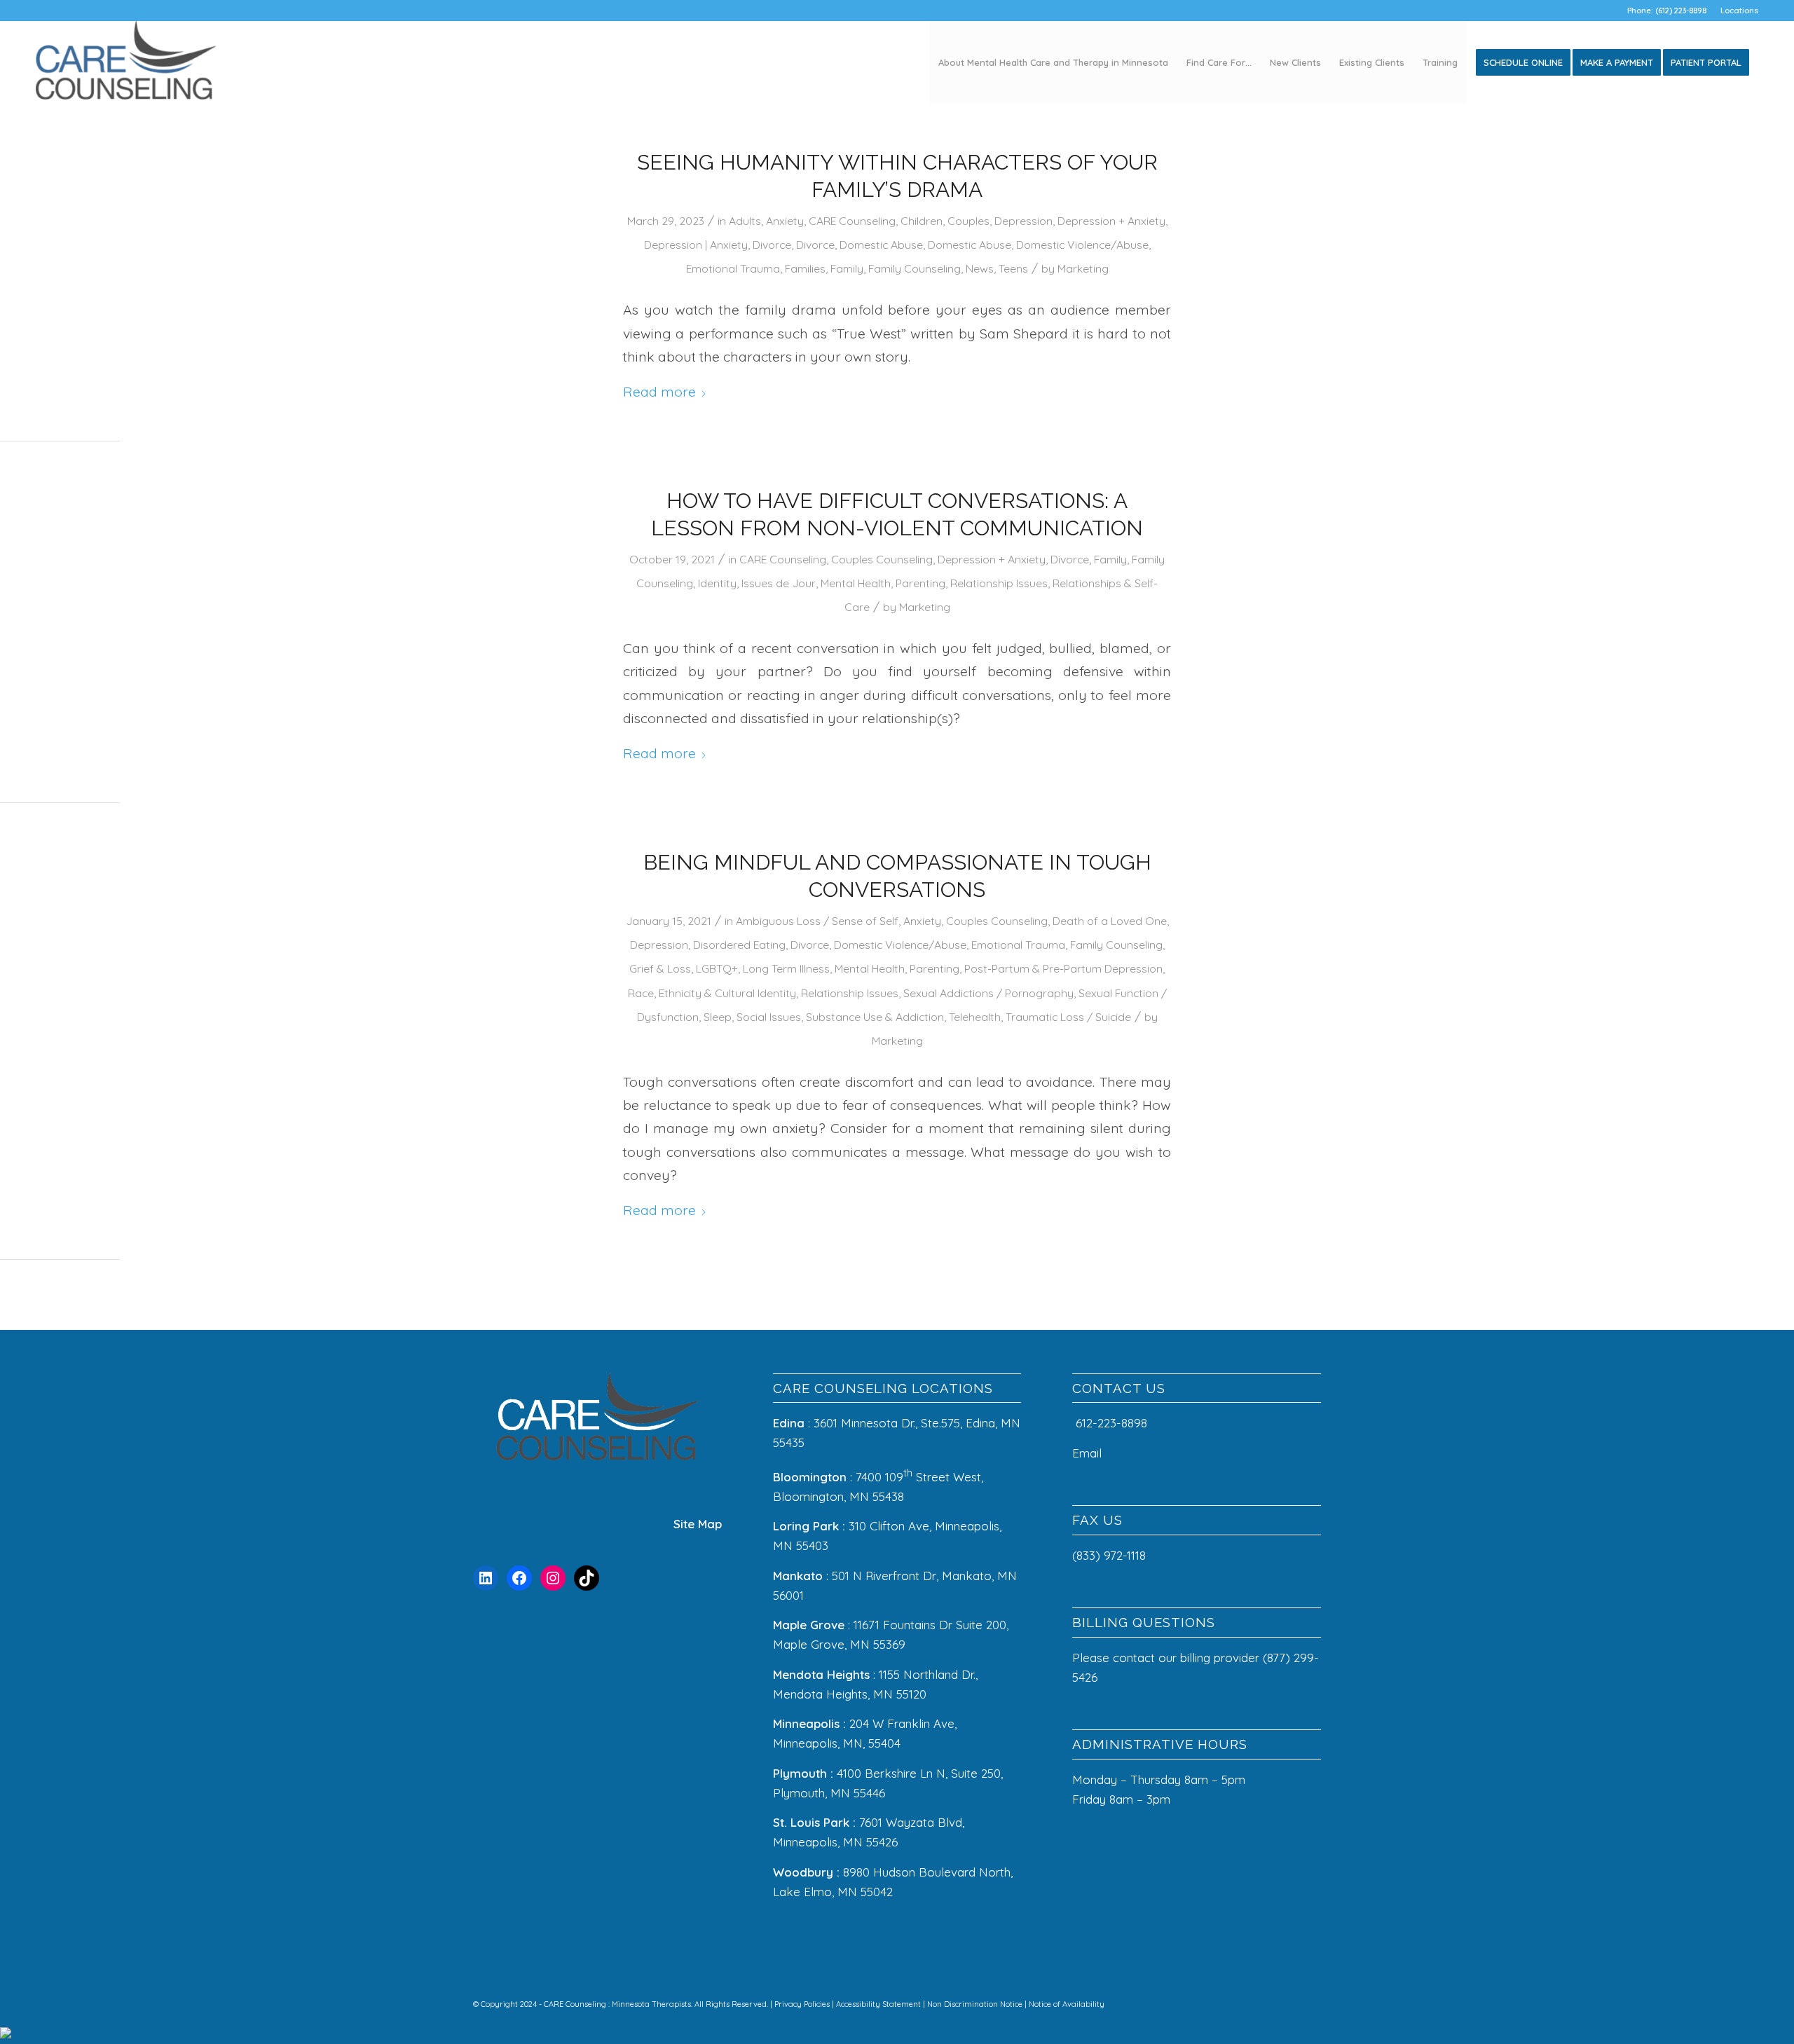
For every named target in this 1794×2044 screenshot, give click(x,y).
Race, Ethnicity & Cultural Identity (712, 993)
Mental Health (856, 583)
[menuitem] (1736, 11)
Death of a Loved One (1110, 921)
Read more (659, 391)
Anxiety (785, 221)
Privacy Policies (803, 2004)
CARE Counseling (852, 221)
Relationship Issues (999, 583)
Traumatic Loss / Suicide (1068, 1017)
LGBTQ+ (717, 968)
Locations (1739, 11)
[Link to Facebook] (1226, 2001)
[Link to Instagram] (1247, 2001)
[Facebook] (519, 1578)
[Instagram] (553, 1578)
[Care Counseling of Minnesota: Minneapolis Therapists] (126, 62)
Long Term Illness (786, 968)
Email (1089, 1453)
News (980, 268)
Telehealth (975, 1017)
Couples (968, 221)
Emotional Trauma (733, 268)
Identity (717, 583)
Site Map (698, 1524)
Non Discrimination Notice (976, 2004)
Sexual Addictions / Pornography (988, 993)
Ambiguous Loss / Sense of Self (817, 921)
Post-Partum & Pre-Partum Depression (1063, 968)
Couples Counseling (882, 559)
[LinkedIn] (486, 1578)
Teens (1013, 268)
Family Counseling (915, 268)
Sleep (718, 1017)
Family (847, 268)
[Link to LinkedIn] (1268, 2001)
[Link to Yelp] (1289, 2001)
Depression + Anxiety (1111, 221)
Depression (1023, 221)
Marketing (1083, 268)
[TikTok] (587, 1578)
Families (805, 268)
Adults (745, 221)
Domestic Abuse (881, 245)
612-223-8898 (1111, 1423)
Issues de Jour (779, 583)
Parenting (920, 583)
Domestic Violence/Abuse (1082, 245)
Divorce (772, 245)
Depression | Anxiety (696, 245)
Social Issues (769, 1017)
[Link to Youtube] (1310, 2001)
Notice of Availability (1067, 2004)
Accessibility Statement (879, 2004)
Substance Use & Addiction (875, 1017)
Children (922, 221)
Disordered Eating (739, 945)
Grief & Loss (660, 968)
